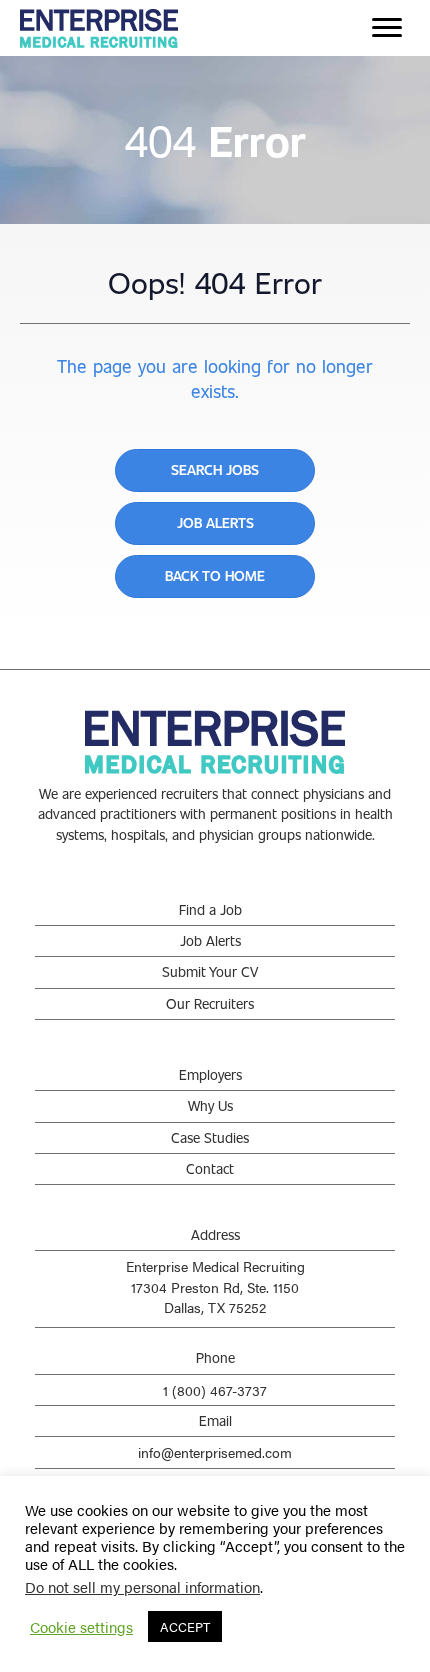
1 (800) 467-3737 (215, 1390)
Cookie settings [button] (81, 1627)
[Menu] (387, 28)
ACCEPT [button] (185, 1626)
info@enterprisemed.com (215, 1452)
